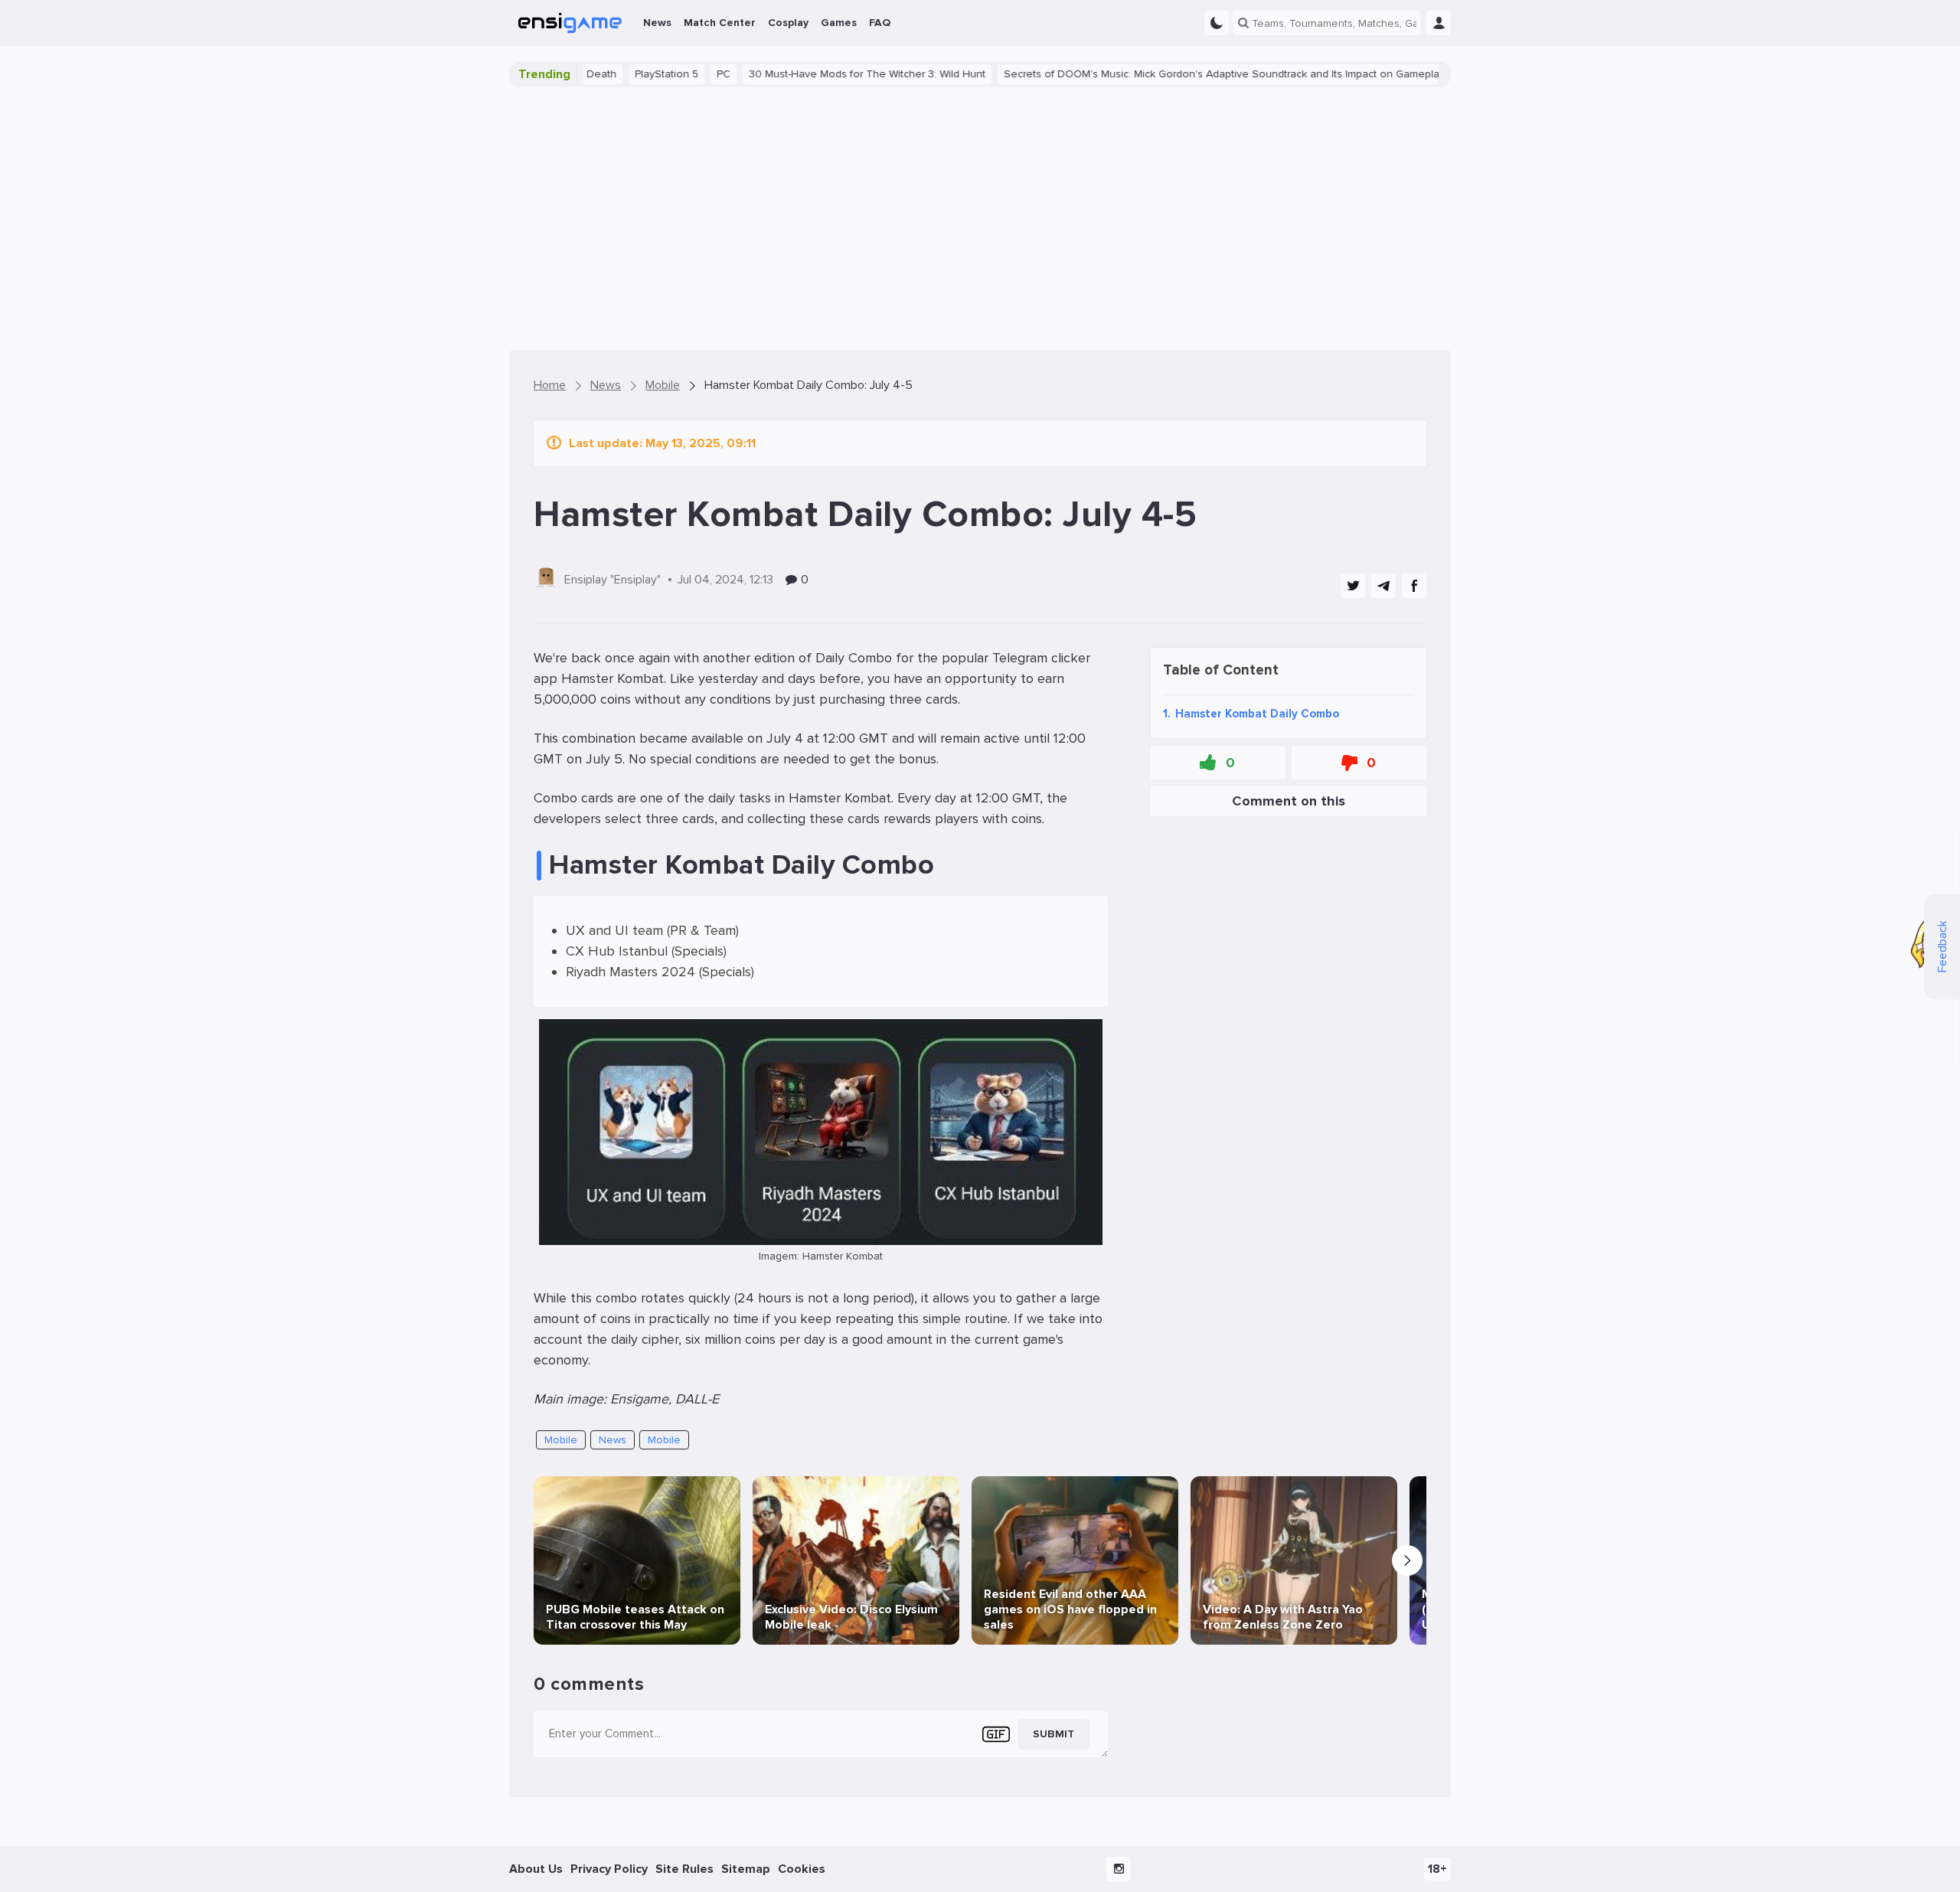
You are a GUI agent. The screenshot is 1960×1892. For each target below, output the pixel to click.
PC (662, 74)
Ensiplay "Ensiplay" (612, 580)
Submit (1053, 1734)
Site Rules (684, 1869)
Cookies (802, 1869)
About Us (536, 1869)
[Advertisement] (980, 219)
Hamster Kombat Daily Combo (1251, 713)
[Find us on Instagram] (1119, 1869)
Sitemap (746, 1869)
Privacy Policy (609, 1869)
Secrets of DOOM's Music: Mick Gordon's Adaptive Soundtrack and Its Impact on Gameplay (1163, 74)
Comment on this (1289, 800)
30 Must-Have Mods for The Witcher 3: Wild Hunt (806, 74)
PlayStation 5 (605, 74)
